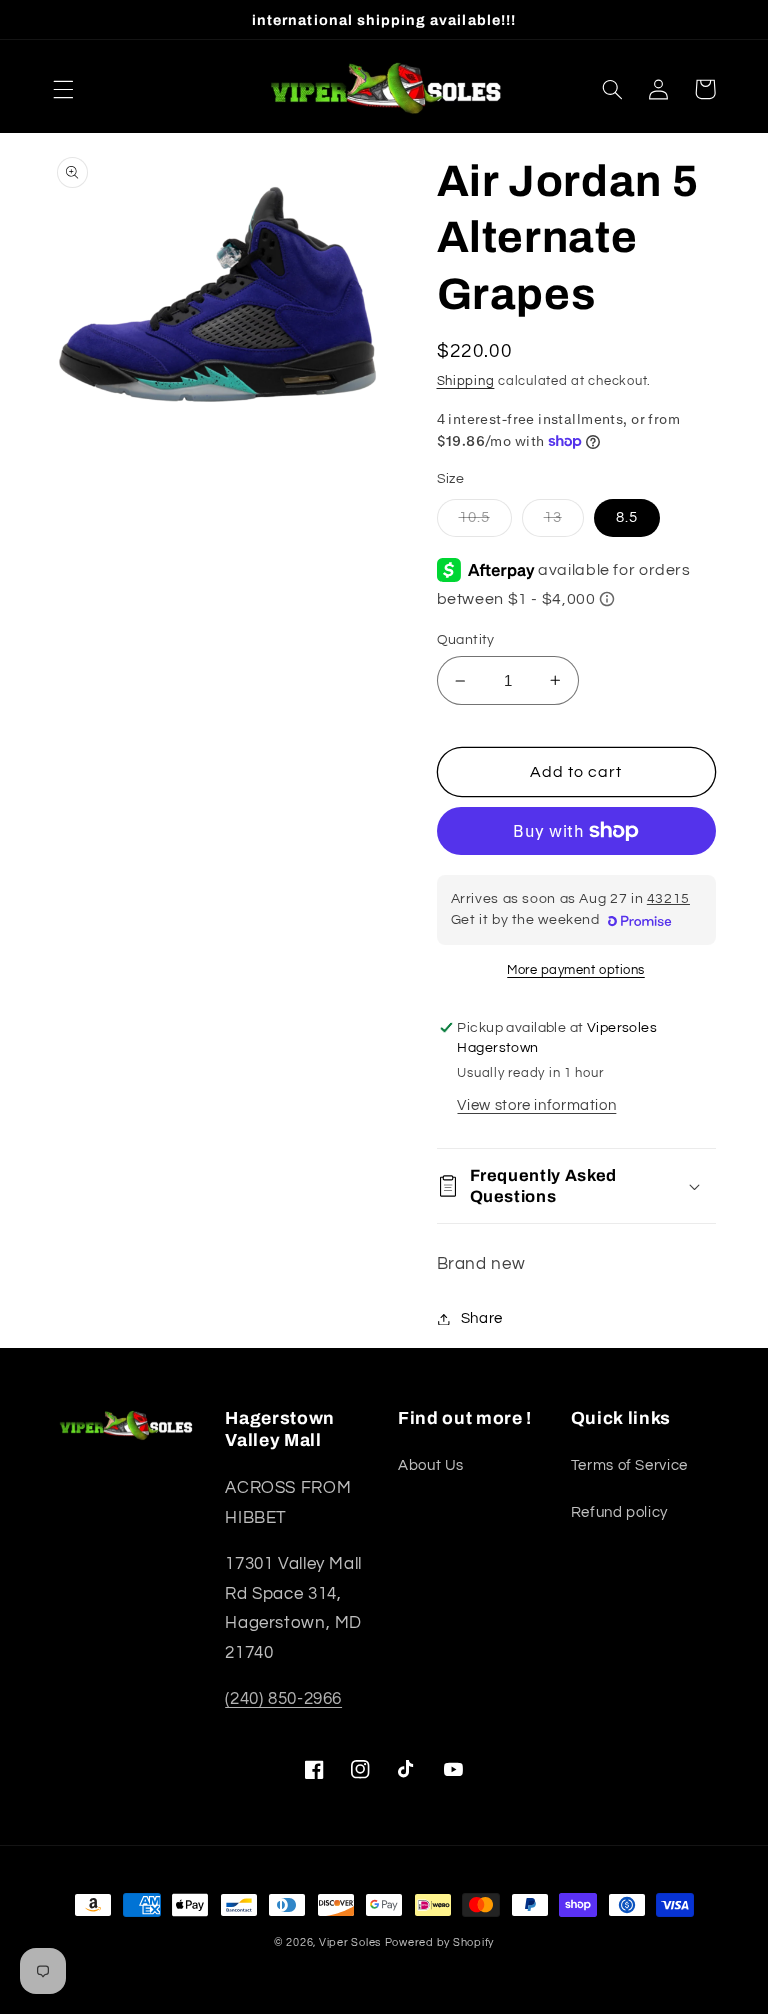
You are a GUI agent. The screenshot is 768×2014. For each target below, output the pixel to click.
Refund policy (619, 1512)
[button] (63, 89)
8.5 (627, 517)
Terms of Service (629, 1465)
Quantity (466, 640)
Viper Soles (350, 1942)
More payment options (576, 970)
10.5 (474, 517)
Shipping (466, 381)
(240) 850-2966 (283, 1699)
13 (553, 517)
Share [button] (482, 1318)
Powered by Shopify (439, 1942)
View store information (536, 1105)
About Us (431, 1465)
